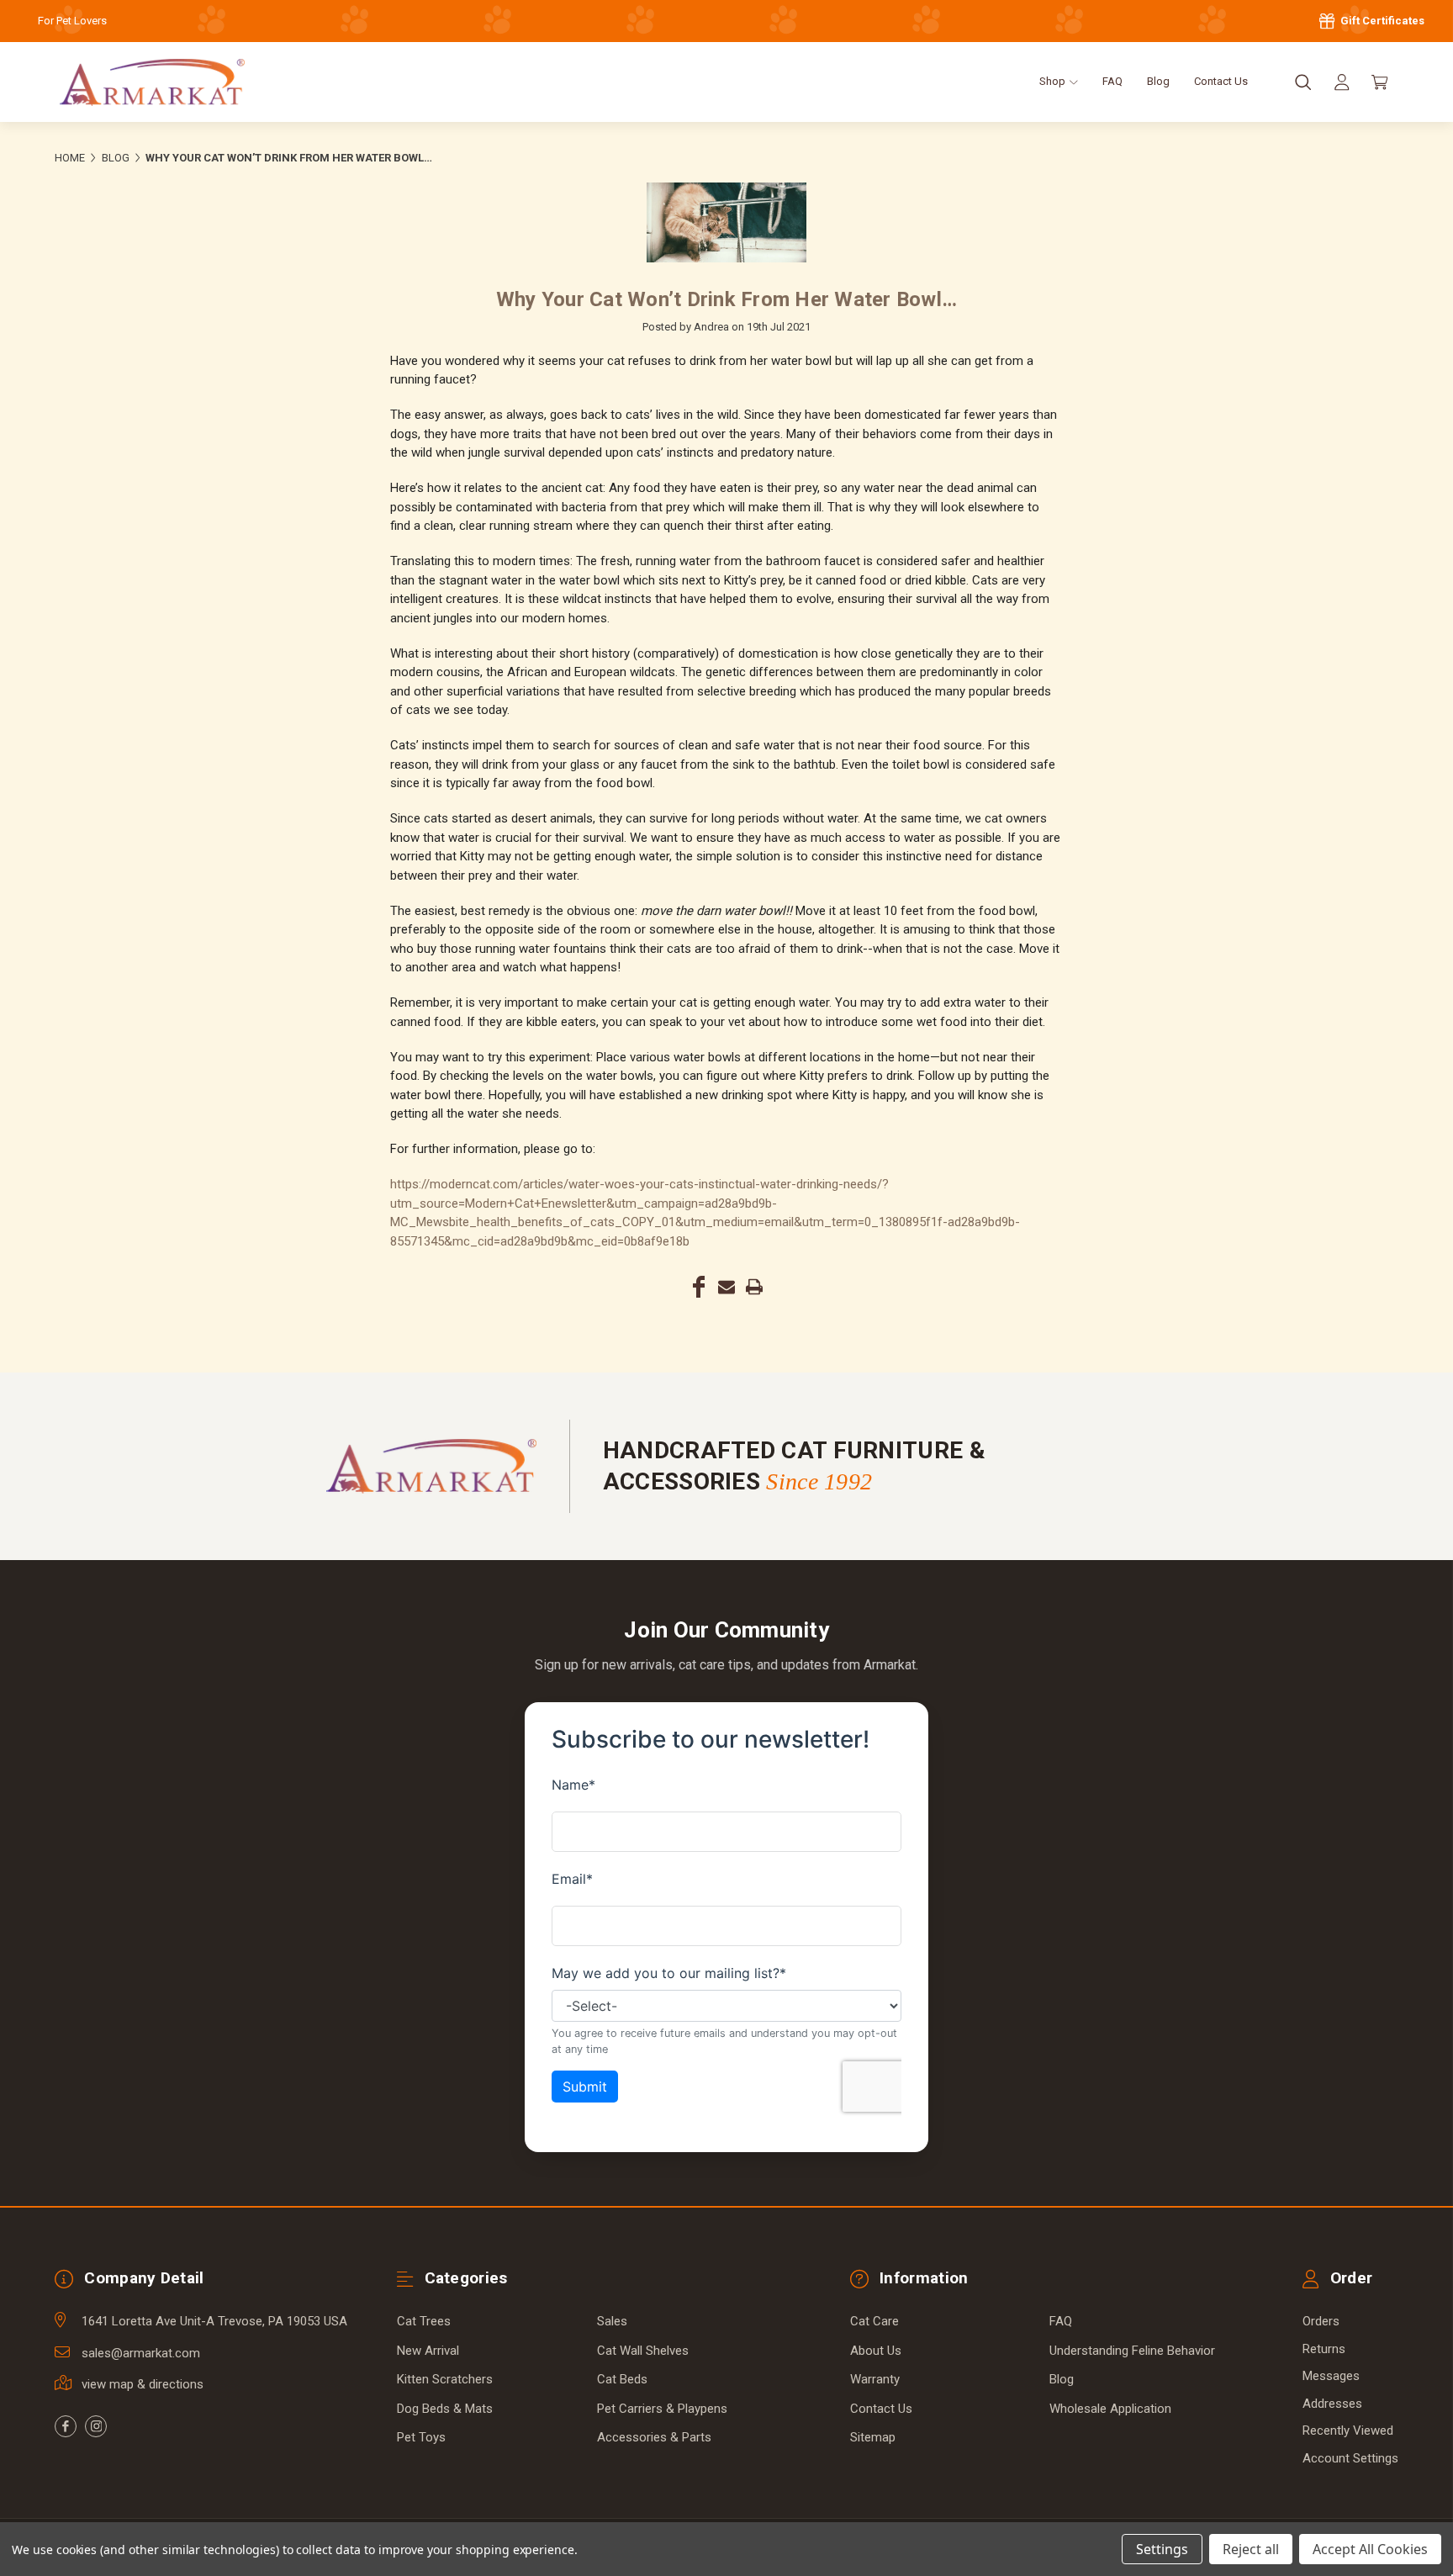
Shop (1054, 81)
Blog (1158, 81)
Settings (1162, 2549)
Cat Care (874, 2321)
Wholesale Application (1110, 2409)
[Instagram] (96, 2426)
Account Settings (1350, 2458)
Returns (1324, 2349)
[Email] (726, 1287)
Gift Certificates (1381, 21)
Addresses (1332, 2404)
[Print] (754, 1287)
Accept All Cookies (1370, 2549)
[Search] (1303, 82)
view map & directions (143, 2384)
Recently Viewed (1348, 2431)
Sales (612, 2321)
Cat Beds (622, 2379)
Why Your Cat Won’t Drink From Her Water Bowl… (726, 299)
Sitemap (873, 2437)
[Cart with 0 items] (1380, 82)
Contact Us (1221, 81)
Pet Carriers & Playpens (662, 2409)
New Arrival (428, 2351)
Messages (1331, 2376)
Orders (1321, 2321)
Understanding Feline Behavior (1132, 2351)
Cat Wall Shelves (643, 2351)
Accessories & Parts (654, 2437)
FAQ (1112, 81)
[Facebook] (699, 1287)
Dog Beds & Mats (445, 2409)
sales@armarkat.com (141, 2353)
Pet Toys (421, 2437)
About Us (876, 2351)
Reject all (1251, 2549)
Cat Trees (424, 2321)
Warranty (875, 2379)
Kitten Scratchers (445, 2379)
